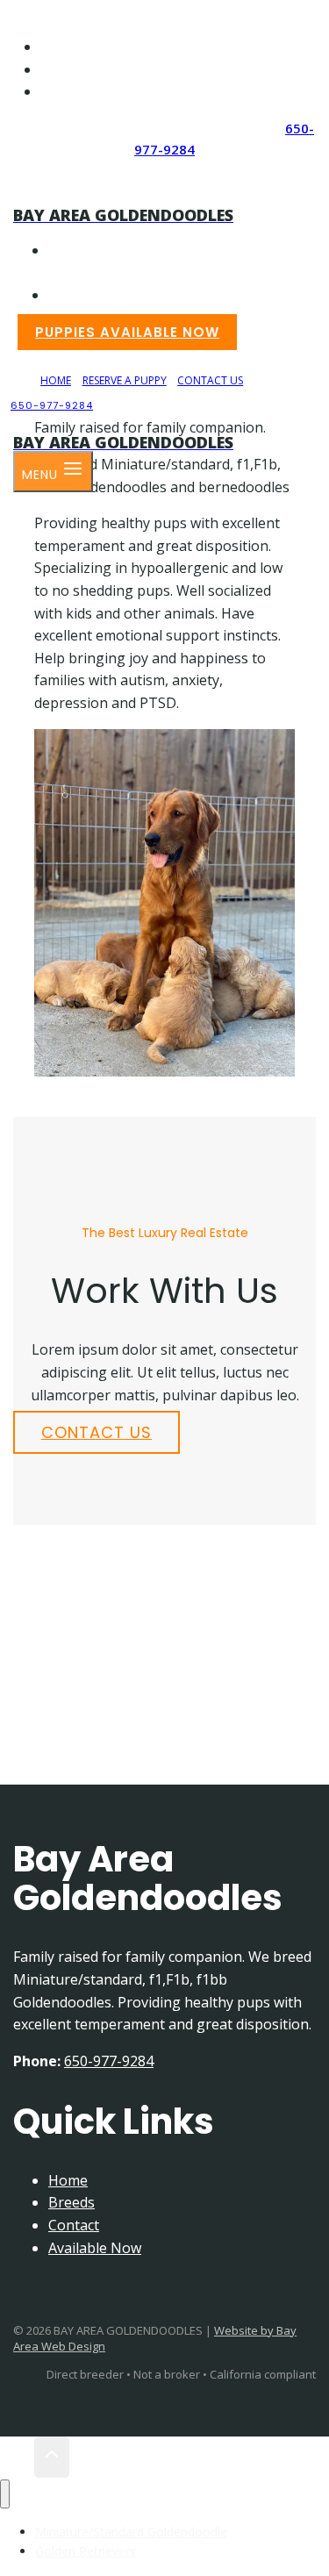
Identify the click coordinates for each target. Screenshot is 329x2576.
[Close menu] (5, 2494)
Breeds (72, 2202)
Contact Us (94, 92)
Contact (74, 2225)
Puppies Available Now (127, 332)
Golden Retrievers (166, 295)
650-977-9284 (52, 405)
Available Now (95, 2248)
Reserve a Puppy (106, 70)
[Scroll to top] (17, 2458)
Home (59, 47)
